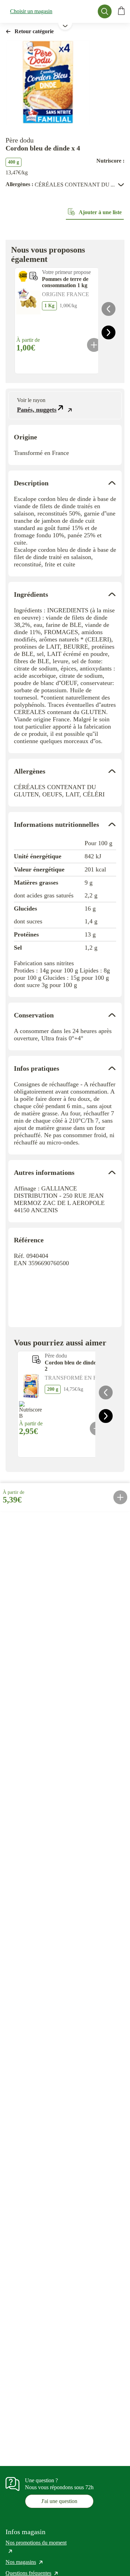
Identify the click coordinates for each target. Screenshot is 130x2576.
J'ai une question (59, 2501)
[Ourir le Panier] (121, 11)
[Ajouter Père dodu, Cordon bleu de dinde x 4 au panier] (120, 1497)
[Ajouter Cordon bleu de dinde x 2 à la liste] (36, 1360)
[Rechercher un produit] (105, 11)
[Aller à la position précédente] (109, 309)
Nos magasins (25, 2562)
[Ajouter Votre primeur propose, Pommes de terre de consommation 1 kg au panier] (94, 345)
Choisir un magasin (31, 11)
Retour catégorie (34, 31)
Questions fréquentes (32, 2573)
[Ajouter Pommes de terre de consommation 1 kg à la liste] (34, 276)
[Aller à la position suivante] (109, 332)
